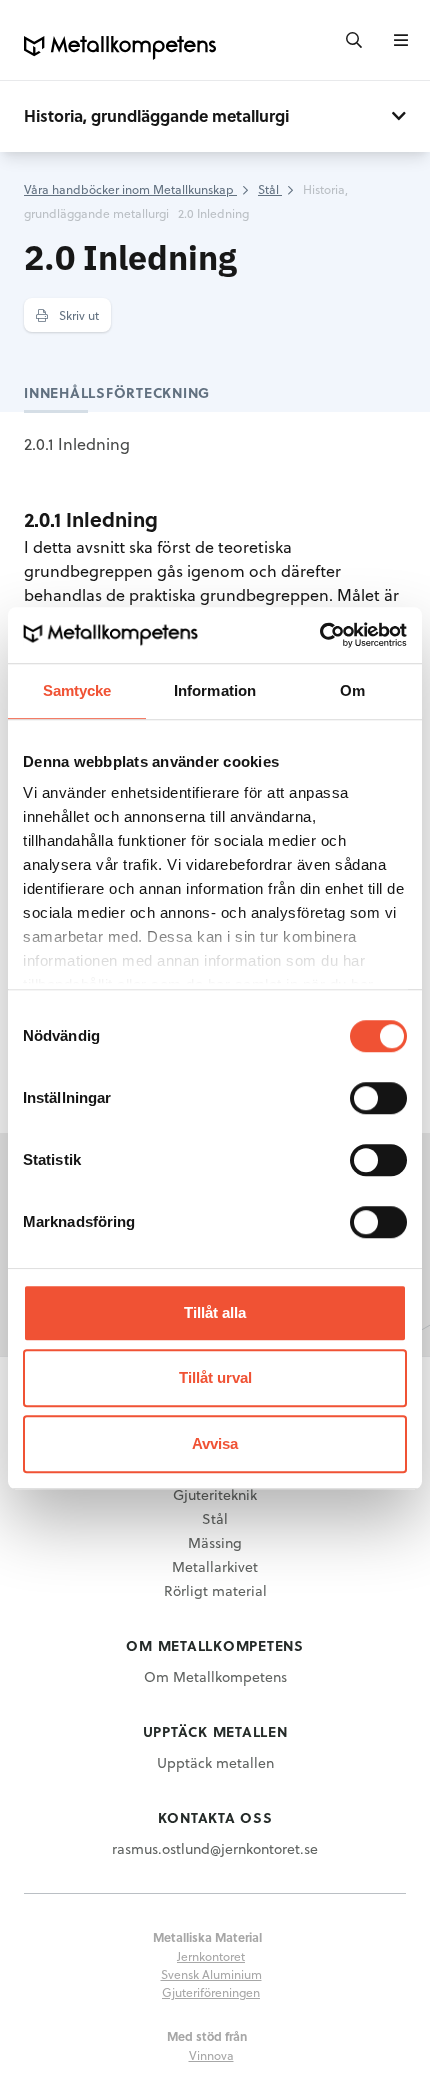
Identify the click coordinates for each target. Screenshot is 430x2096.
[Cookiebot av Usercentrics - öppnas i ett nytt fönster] (319, 635)
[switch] (378, 1098)
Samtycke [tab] (77, 690)
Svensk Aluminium (211, 1974)
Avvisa (215, 1443)
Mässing (215, 1542)
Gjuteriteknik (215, 1494)
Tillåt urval (215, 1377)
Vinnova (211, 2055)
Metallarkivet (215, 1566)
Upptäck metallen (215, 1762)
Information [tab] (215, 690)
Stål (215, 1518)
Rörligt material (215, 1590)
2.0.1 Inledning (77, 443)
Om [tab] (352, 690)
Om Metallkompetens (215, 1676)
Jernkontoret (211, 1956)
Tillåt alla (215, 1312)
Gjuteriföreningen (211, 1992)
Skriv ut (77, 315)
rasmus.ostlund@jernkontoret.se (215, 1848)
